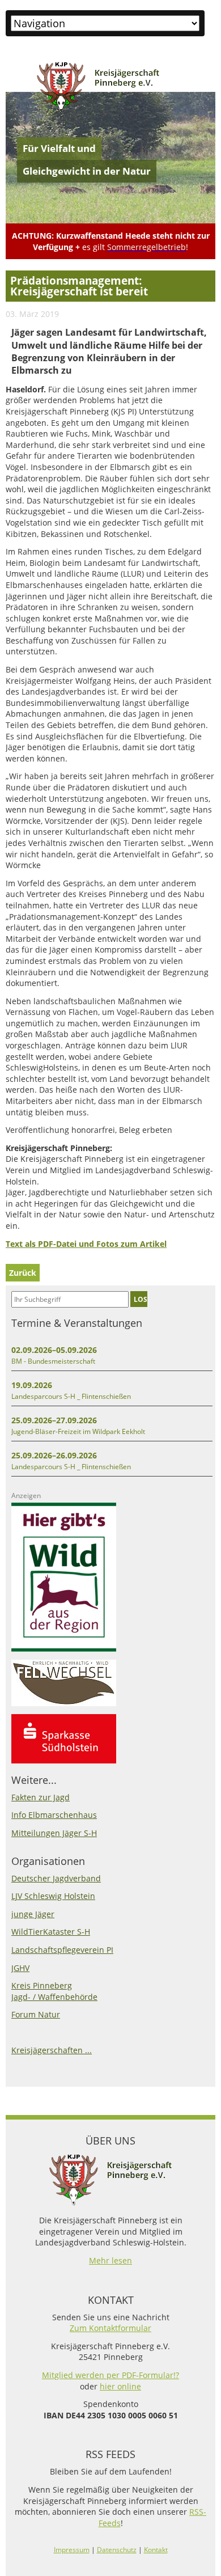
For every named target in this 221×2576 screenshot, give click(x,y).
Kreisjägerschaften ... (52, 2050)
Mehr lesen (110, 2260)
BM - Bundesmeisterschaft (53, 1361)
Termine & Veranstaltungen (77, 1323)
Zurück (23, 1273)
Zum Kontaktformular (110, 2328)
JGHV (20, 1968)
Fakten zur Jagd (41, 1797)
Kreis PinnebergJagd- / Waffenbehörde (54, 1991)
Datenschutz (117, 2550)
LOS (141, 1299)
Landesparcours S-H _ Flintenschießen (71, 1396)
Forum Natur (36, 2014)
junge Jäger (33, 1914)
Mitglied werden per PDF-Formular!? (110, 2375)
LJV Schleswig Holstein (53, 1896)
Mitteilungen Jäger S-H (54, 1833)
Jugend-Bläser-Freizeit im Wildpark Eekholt (78, 1431)
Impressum (72, 2550)
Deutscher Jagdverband (56, 1878)
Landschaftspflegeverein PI (62, 1950)
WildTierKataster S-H (51, 1932)
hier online (120, 2386)
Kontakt (156, 2550)
